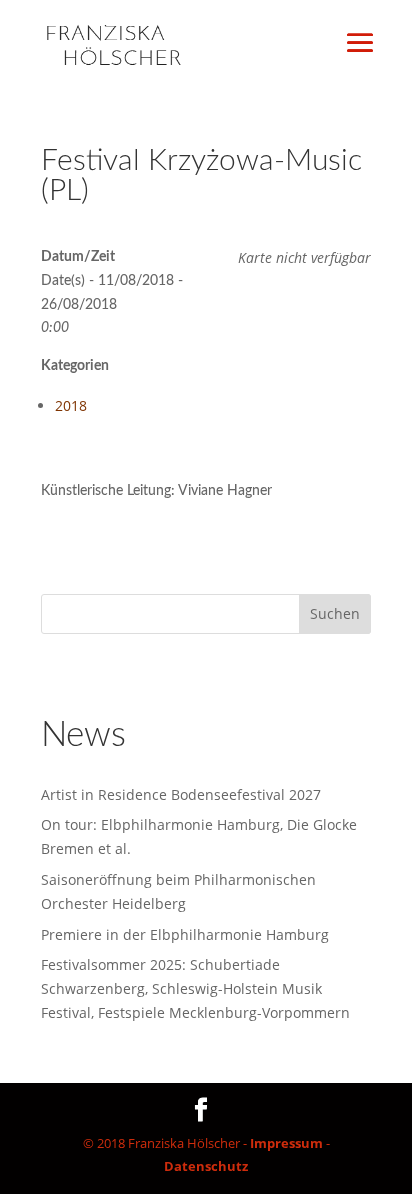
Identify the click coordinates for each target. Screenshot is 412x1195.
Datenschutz (206, 1166)
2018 (71, 405)
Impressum (286, 1143)
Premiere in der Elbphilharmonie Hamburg (185, 934)
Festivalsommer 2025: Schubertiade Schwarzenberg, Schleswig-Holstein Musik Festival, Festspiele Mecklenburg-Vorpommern (195, 988)
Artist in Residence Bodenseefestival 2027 (181, 794)
